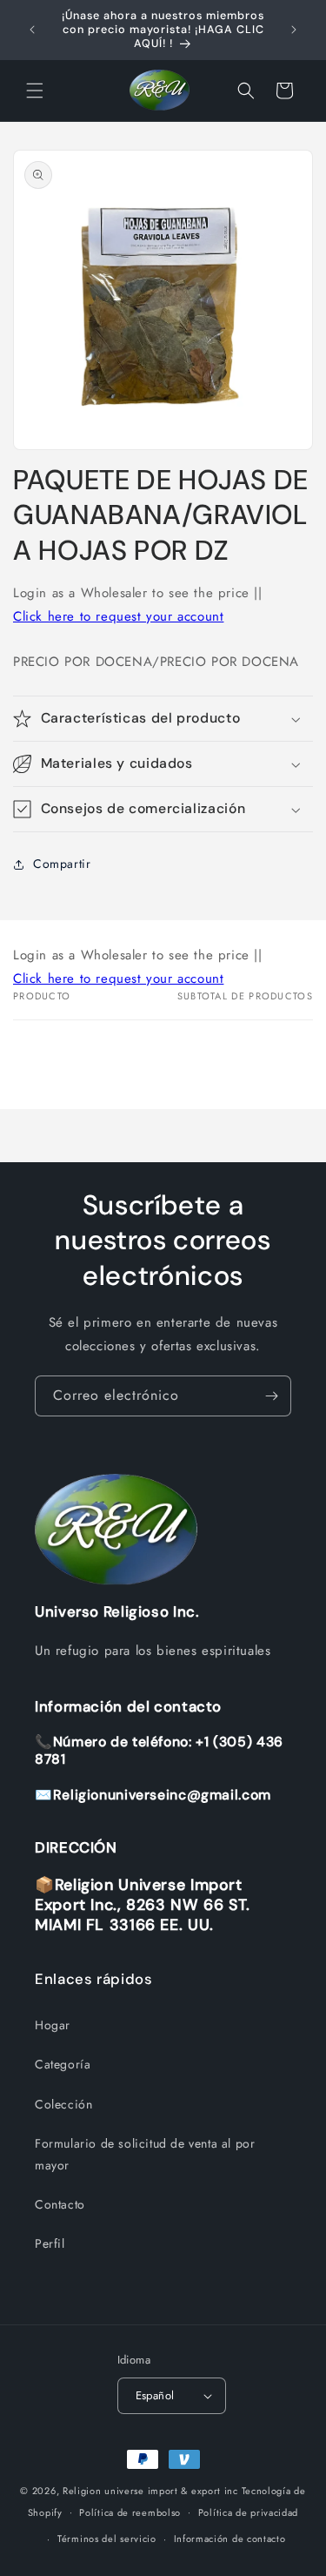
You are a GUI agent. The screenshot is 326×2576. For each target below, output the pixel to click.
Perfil (50, 2243)
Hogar (53, 2025)
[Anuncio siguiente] (294, 30)
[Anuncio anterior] (32, 30)
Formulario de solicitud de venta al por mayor (145, 2154)
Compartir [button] (62, 864)
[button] (35, 91)
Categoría (63, 2064)
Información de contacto (230, 2539)
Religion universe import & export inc (152, 2491)
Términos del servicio (107, 2539)
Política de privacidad (248, 2512)
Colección (63, 2104)
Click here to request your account (118, 616)
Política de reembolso (130, 2512)
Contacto (60, 2204)
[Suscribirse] (271, 1396)
